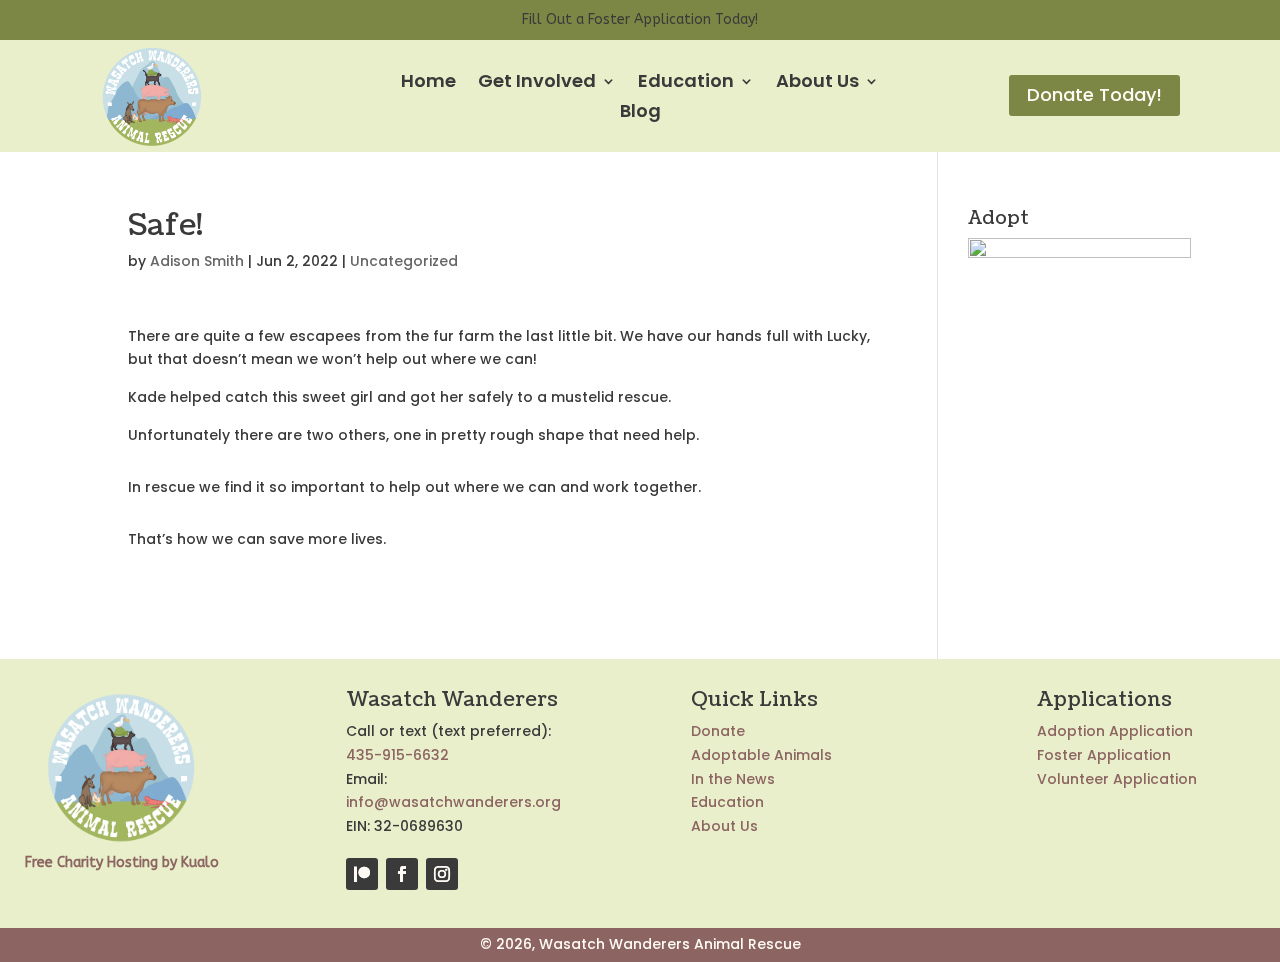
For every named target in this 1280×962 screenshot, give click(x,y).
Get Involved (537, 83)
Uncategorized (404, 261)
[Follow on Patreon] (362, 874)
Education (686, 83)
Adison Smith (197, 261)
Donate (718, 731)
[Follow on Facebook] (402, 874)
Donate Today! (1094, 94)
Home (428, 83)
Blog (640, 113)
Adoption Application (1115, 731)
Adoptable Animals (761, 755)
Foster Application (1104, 755)
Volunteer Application (1117, 779)
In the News (733, 779)
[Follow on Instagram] (442, 874)
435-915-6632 (397, 755)
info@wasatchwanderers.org (453, 802)
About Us (817, 83)
